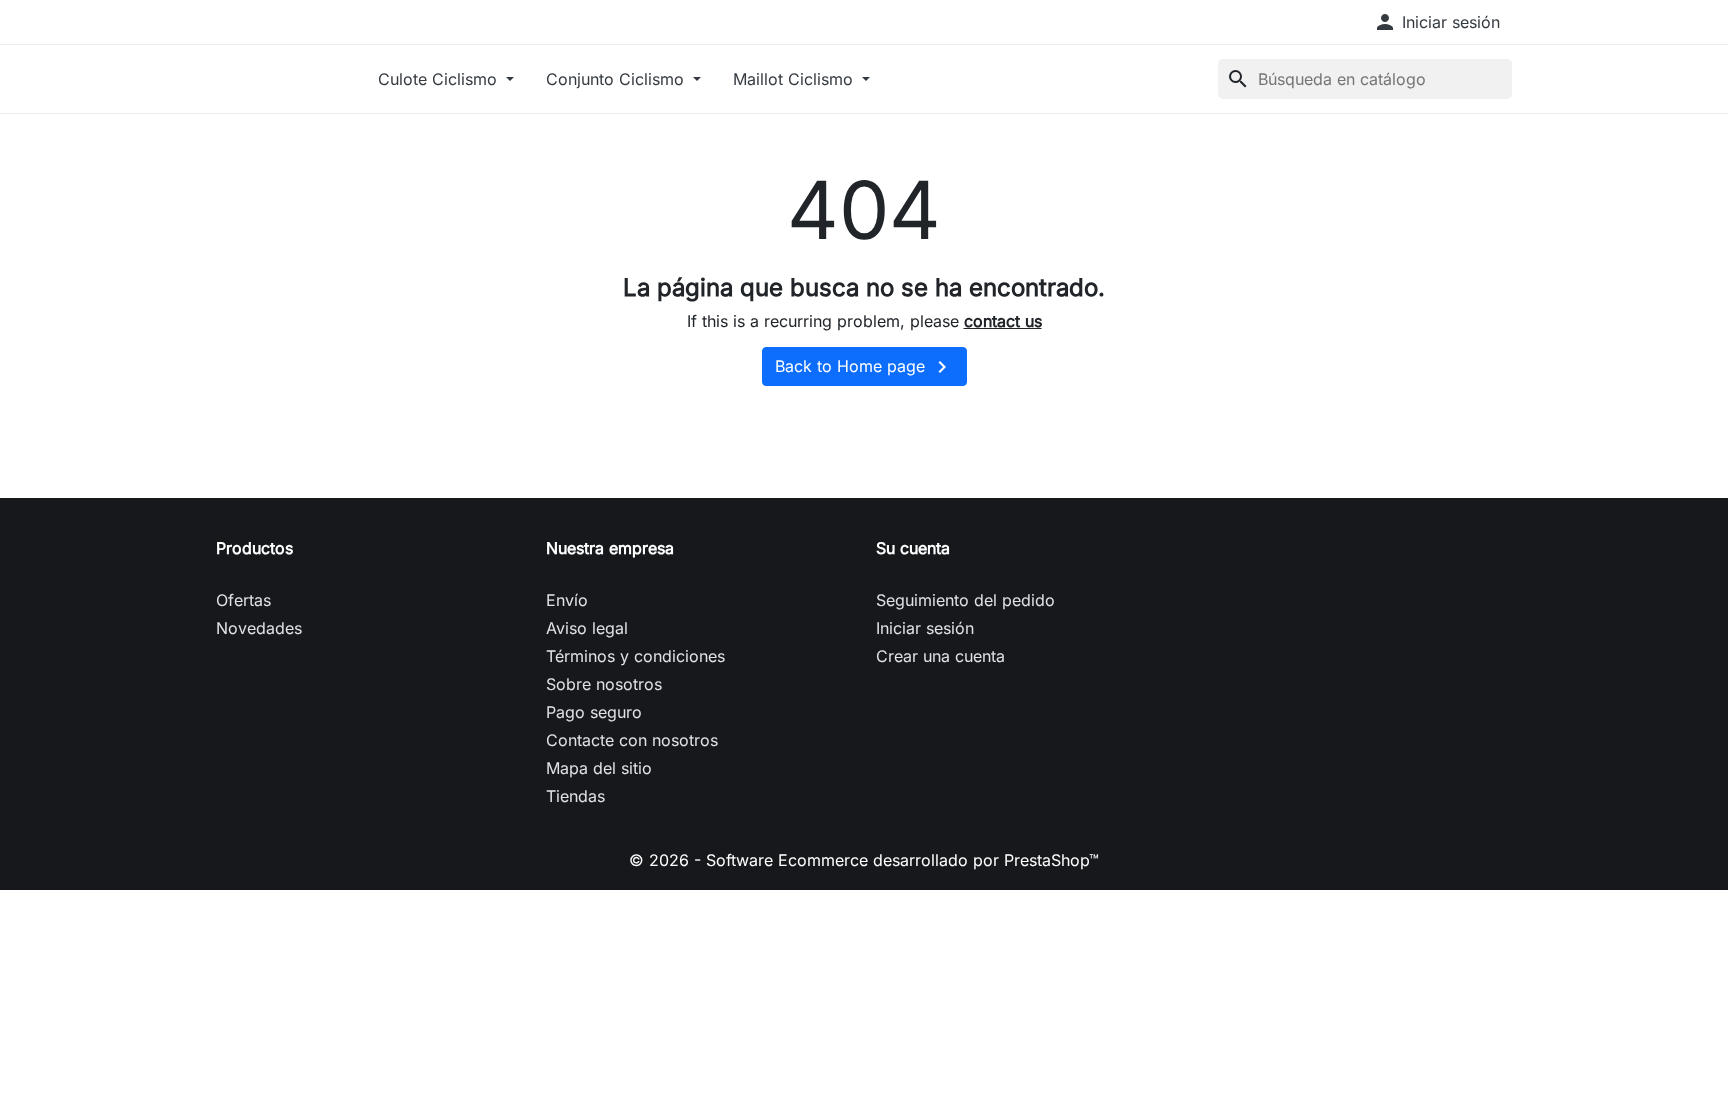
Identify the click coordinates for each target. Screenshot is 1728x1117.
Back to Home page (864, 367)
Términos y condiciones (635, 656)
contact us (1003, 321)
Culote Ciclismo (440, 79)
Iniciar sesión (925, 628)
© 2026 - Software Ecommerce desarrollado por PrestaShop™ (864, 860)
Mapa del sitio (599, 768)
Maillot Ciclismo (795, 79)
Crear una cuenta (940, 656)
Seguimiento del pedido (965, 600)
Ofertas (243, 600)
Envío (567, 600)
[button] (1436, 22)
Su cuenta (913, 548)
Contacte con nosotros (632, 740)
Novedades (259, 628)
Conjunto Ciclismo (617, 79)
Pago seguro (594, 712)
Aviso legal (587, 628)
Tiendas (575, 796)
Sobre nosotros (604, 684)
